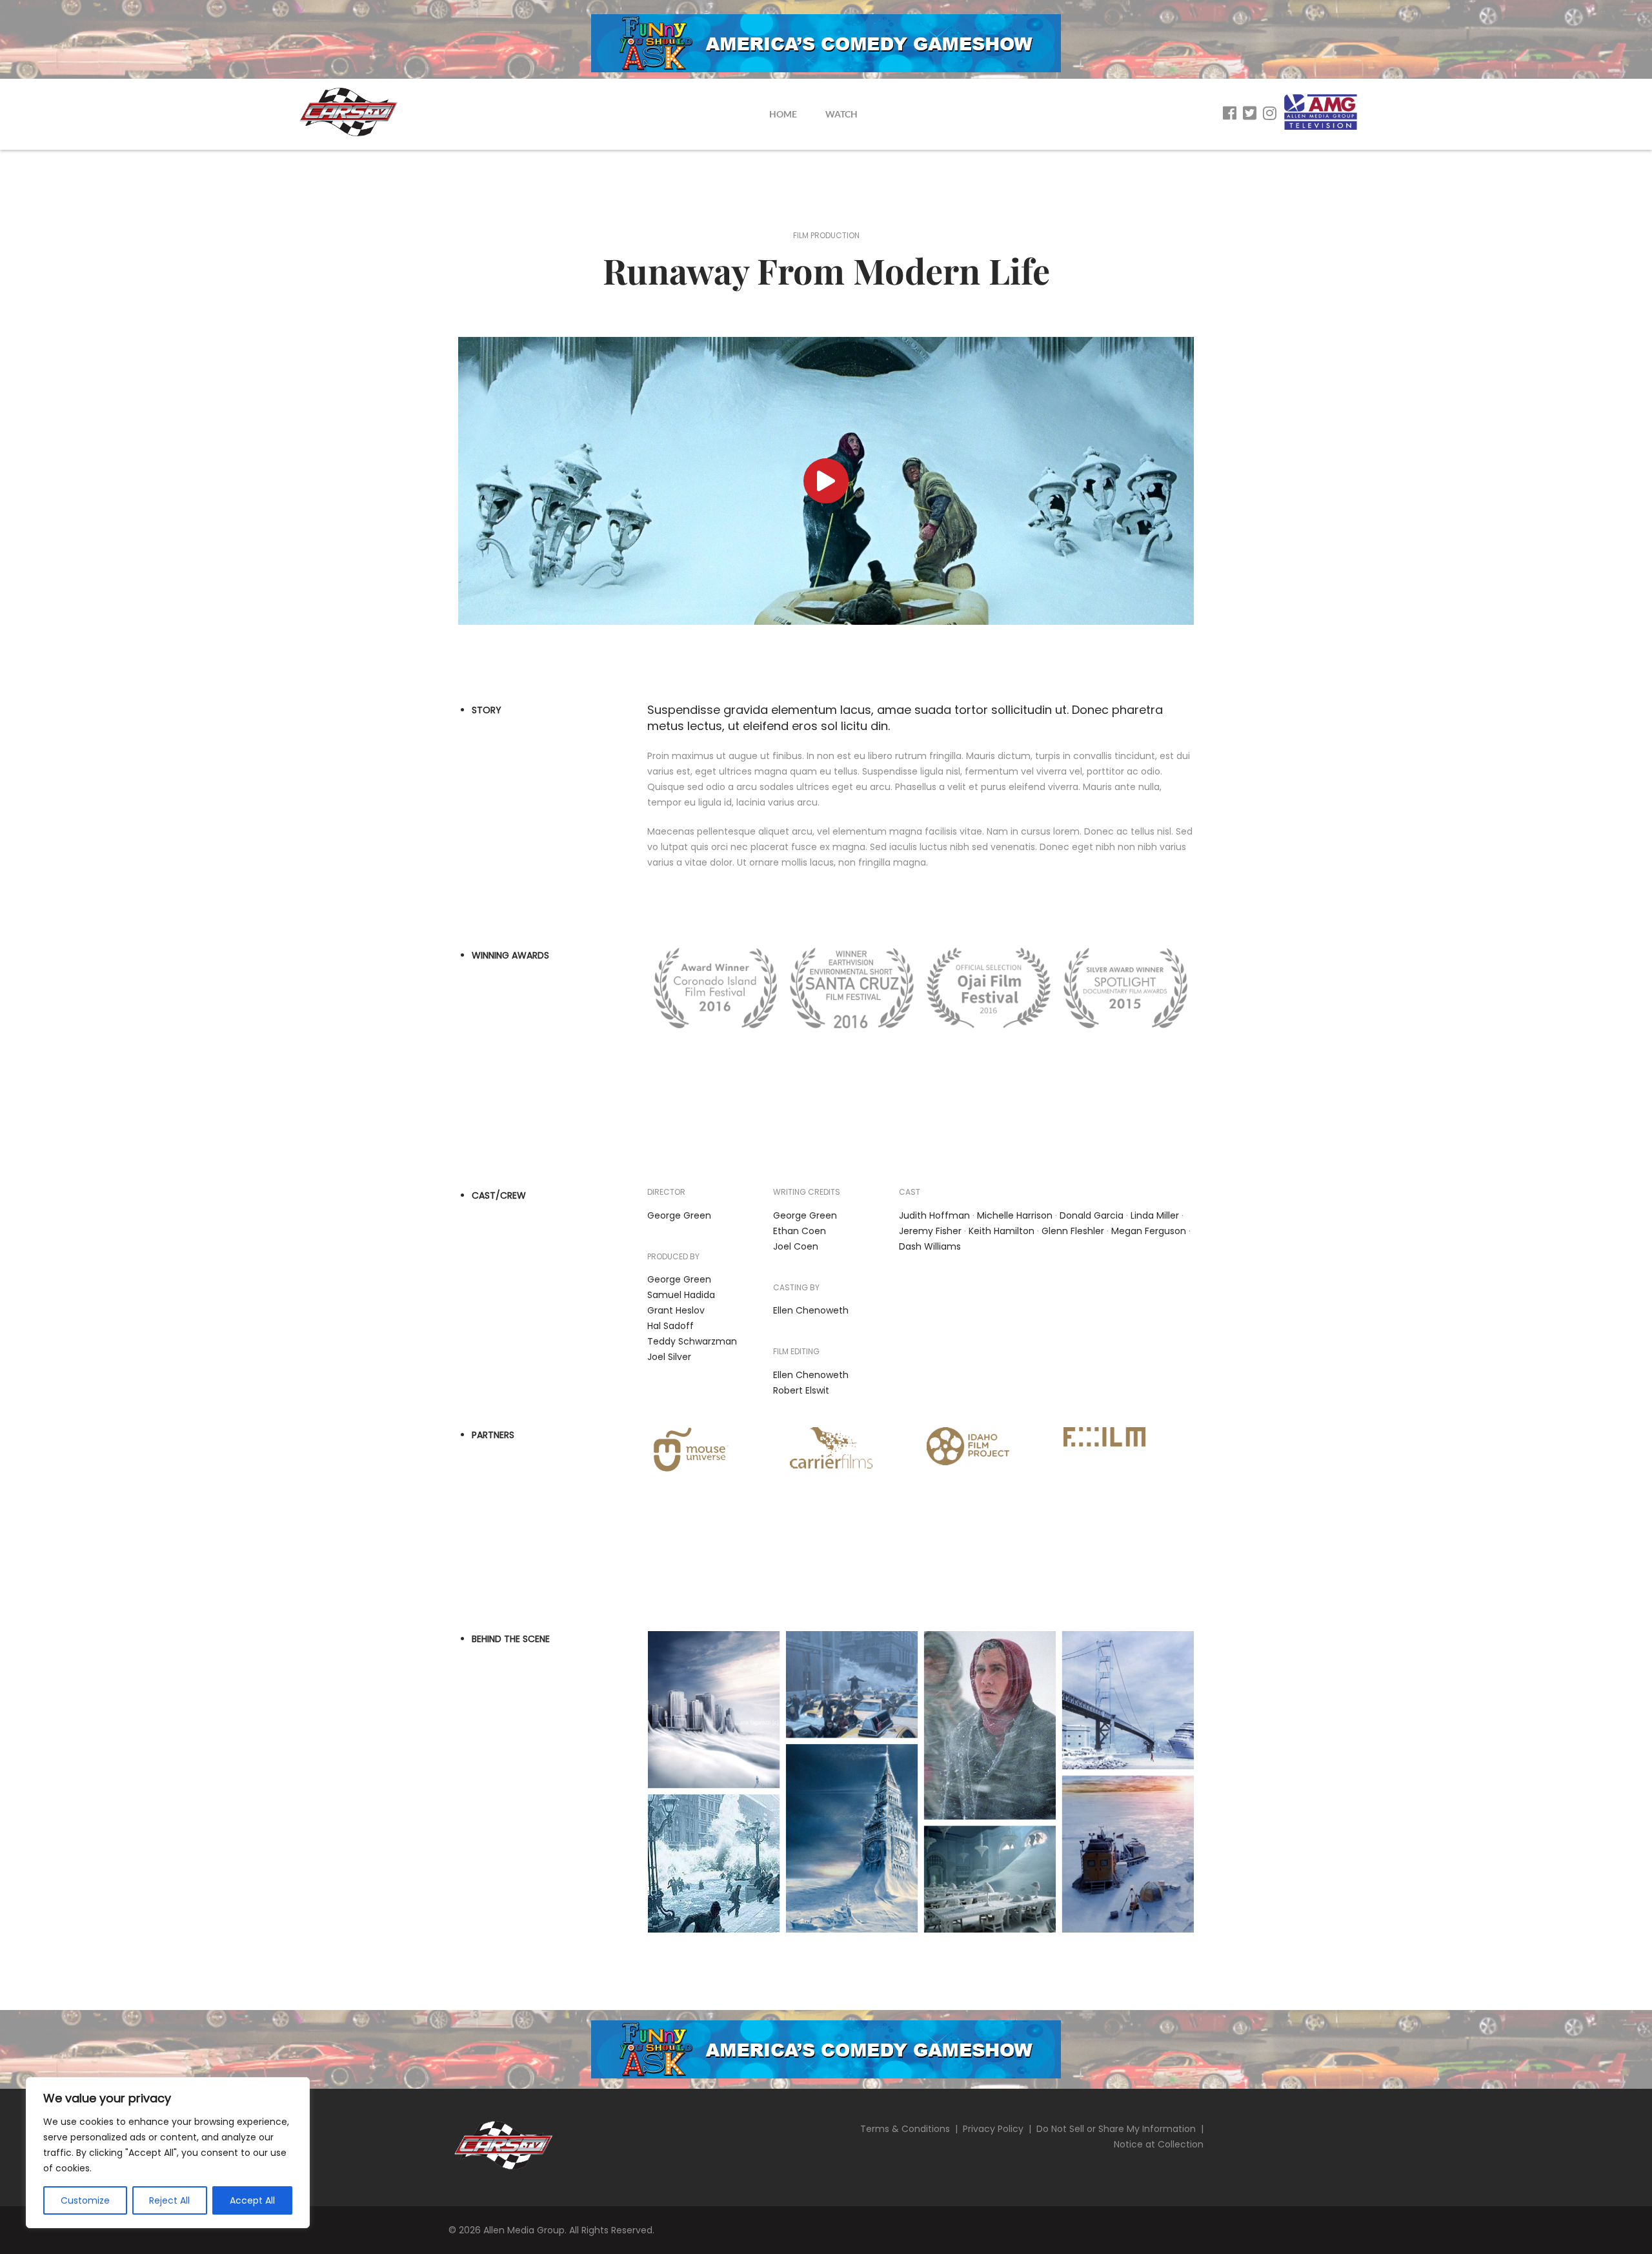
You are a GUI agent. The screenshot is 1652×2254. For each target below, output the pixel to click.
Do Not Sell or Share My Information (1116, 2129)
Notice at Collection (1159, 2144)
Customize (85, 2200)
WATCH (841, 114)
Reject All (169, 2200)
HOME (783, 114)
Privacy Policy (993, 2129)
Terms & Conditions (905, 2129)
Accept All (252, 2200)
